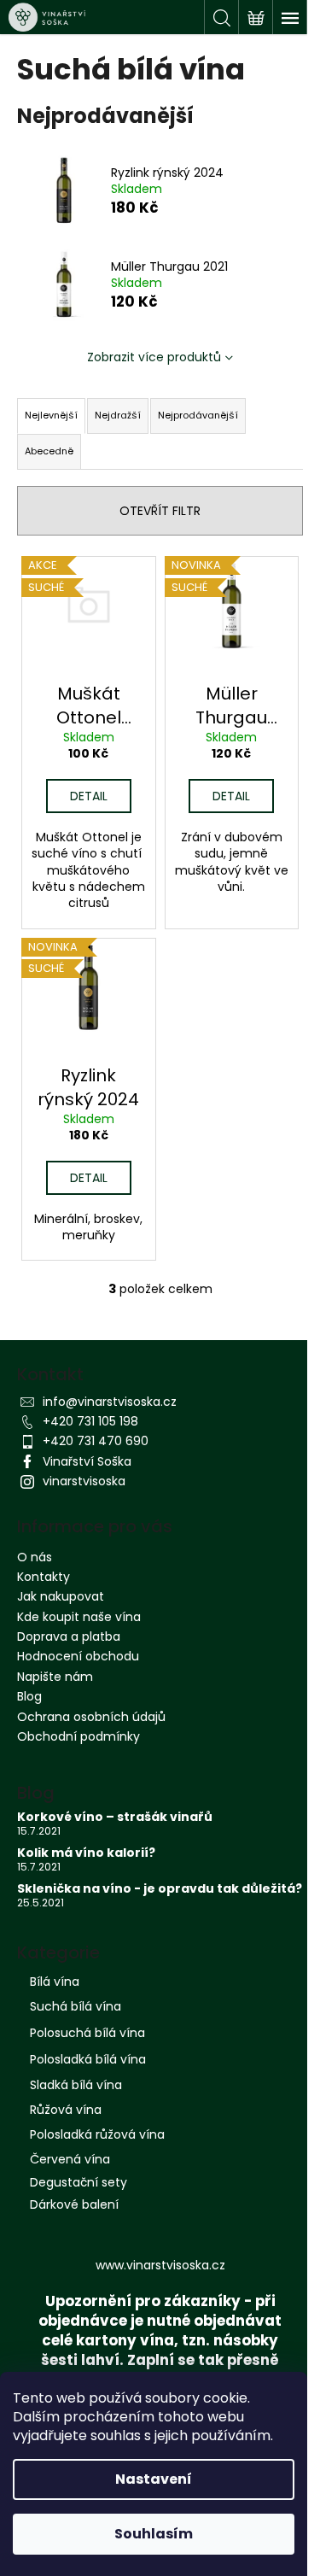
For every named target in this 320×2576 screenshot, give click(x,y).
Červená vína (70, 2159)
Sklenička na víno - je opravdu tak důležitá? (160, 1889)
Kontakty (44, 1577)
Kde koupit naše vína (79, 1617)
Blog (29, 1696)
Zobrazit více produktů (154, 357)
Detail (89, 796)
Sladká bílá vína (76, 2085)
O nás (35, 1557)
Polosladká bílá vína (88, 2059)
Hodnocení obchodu (78, 1656)
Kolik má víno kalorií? (86, 1853)
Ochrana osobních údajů (91, 1717)
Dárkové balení (74, 2204)
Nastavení (154, 2479)
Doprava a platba (69, 1636)
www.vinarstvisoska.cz (160, 2265)
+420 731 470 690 (96, 1441)
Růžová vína (66, 2110)
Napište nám (55, 1677)
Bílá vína (55, 1982)
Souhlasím (154, 2534)
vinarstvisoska (84, 1481)
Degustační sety (79, 2182)
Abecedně (49, 451)
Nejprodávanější (198, 415)
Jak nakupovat (61, 1596)
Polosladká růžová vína (97, 2134)
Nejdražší (118, 415)
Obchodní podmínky (79, 1736)
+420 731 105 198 (90, 1421)
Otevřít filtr (160, 511)
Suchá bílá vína (76, 2006)
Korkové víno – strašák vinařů (115, 1817)
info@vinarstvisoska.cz (110, 1402)
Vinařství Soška (87, 1461)
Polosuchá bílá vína (87, 2033)
